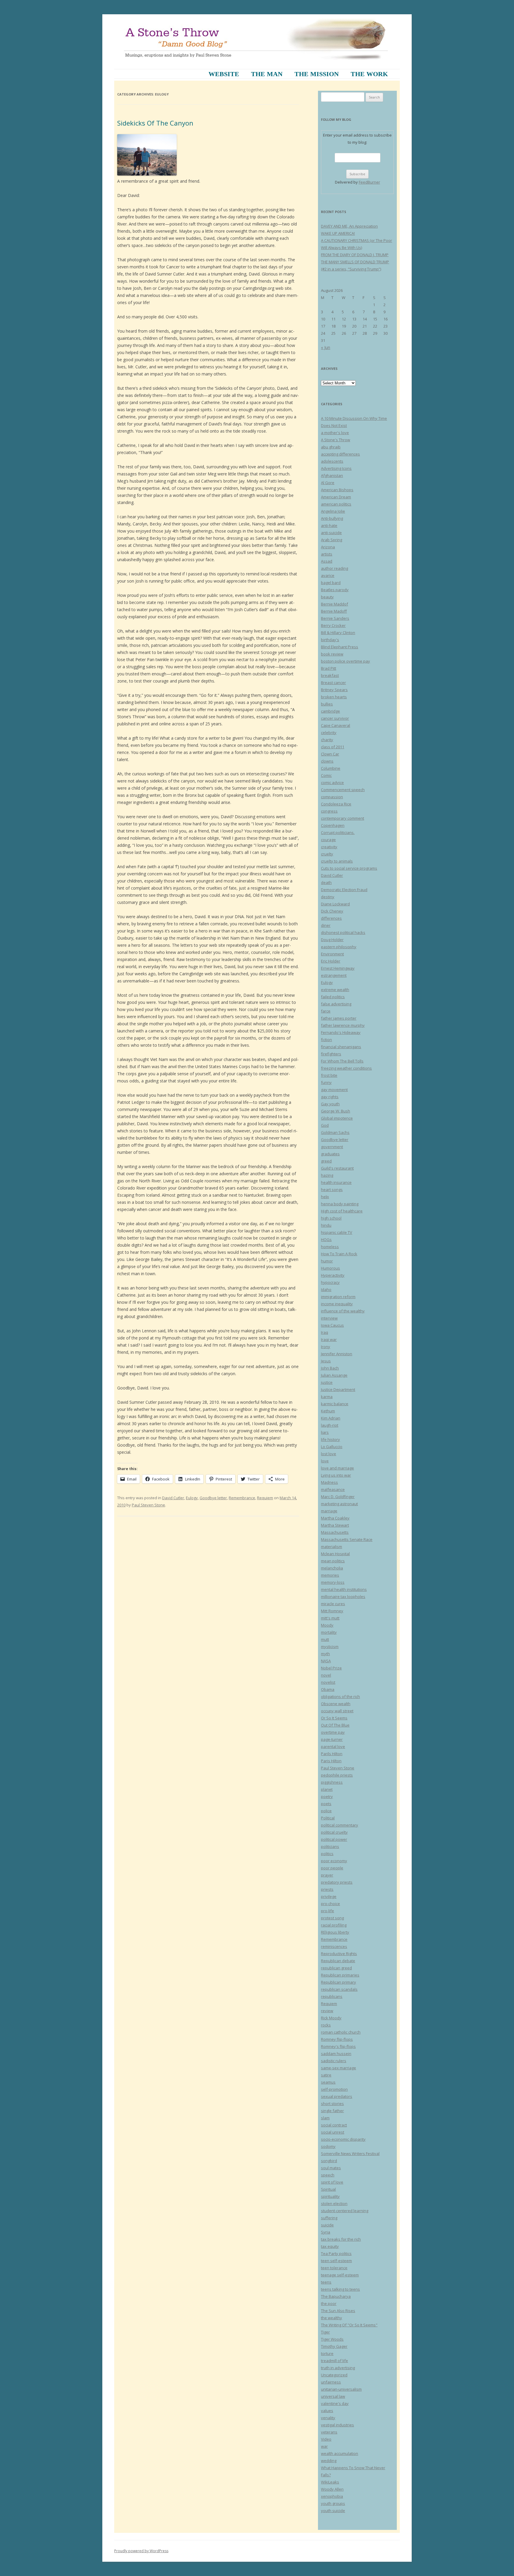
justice (327, 1382)
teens (326, 2282)
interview (329, 1318)
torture (327, 2353)
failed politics (333, 997)
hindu (326, 1225)
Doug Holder (332, 940)
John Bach (330, 1368)
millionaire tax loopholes (343, 1597)
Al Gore (328, 483)
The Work (369, 74)
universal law (333, 2396)
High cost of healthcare (342, 1211)
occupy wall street (337, 1711)
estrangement (334, 975)
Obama (328, 1689)
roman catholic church (341, 2032)
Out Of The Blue (335, 1725)
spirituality (330, 2196)
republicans (332, 1996)
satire (326, 2075)
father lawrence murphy (343, 1025)
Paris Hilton (331, 1761)
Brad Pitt (329, 668)
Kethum (328, 1411)
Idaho (326, 1289)
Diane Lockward (335, 904)
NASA (326, 1661)
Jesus (326, 1361)
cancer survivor (335, 718)
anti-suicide (331, 533)
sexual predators (337, 2096)
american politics (336, 504)
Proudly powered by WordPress (141, 2551)
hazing (327, 1175)
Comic (326, 775)
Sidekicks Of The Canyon (155, 123)
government (332, 1147)
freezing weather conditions (346, 1068)
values (327, 2411)
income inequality (337, 1304)
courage (328, 840)
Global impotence (337, 1118)
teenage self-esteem (340, 2275)
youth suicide (333, 2511)
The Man (267, 74)
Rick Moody (331, 2018)
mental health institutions (344, 1589)
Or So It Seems (334, 1718)
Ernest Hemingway (338, 968)
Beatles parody (335, 590)
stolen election (334, 2203)
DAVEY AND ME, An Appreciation (349, 226)
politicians (330, 1846)
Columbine (331, 768)
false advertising (336, 1004)
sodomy (328, 2146)
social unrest (333, 2132)
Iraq (325, 1332)
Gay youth (330, 1104)
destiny (328, 897)
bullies (327, 704)
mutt (325, 1639)
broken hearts (334, 697)
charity (327, 740)
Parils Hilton (332, 1754)
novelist (328, 1682)
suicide (327, 2225)
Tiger (325, 2332)
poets (326, 1804)
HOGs (326, 1240)
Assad (327, 561)
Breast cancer (333, 683)
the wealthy (332, 2318)
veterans (329, 2432)
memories (330, 1575)
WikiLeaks (330, 2482)
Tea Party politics (336, 2253)
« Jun (326, 347)
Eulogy (192, 1498)
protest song (332, 1918)
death (326, 882)
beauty (327, 597)
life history (330, 1439)
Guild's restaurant (337, 1168)
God (325, 1125)
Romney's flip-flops (338, 2046)
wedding (329, 2461)
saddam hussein (336, 2054)
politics (327, 1854)
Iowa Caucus (332, 1325)
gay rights (330, 1097)
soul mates (331, 2168)
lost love (329, 1454)
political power (334, 1839)
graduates (330, 1154)
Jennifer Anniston (337, 1354)
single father (332, 2111)
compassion (332, 797)
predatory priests (337, 1882)
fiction (326, 1040)
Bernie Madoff (334, 611)
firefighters (331, 1054)
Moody (327, 1625)
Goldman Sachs (335, 1132)
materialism (332, 1547)
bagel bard (331, 583)
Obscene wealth (336, 1704)
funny (326, 1082)
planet (327, 1789)
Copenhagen (333, 825)
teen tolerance (334, 2268)
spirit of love (332, 2182)
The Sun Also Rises (338, 2311)
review (327, 2011)
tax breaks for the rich (341, 2239)
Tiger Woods (332, 2339)
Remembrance (242, 1498)
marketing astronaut (339, 1504)
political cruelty (334, 1832)
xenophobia (332, 2496)
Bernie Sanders (335, 618)
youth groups (333, 2503)
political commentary (340, 1825)
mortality (329, 1632)
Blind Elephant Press (340, 647)
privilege (329, 1896)
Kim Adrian (331, 1418)
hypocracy (330, 1282)
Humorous (330, 1268)
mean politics (333, 1561)
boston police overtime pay (345, 661)
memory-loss (333, 1582)
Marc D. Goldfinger (338, 1497)
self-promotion (334, 2089)
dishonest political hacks (343, 932)
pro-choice (330, 1904)
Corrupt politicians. (338, 832)
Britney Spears (334, 690)
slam (325, 2118)
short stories (332, 2104)
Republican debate (338, 1961)
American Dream (336, 497)
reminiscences (334, 1946)
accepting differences (340, 454)
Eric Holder (331, 961)
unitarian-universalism (341, 2389)
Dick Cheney (332, 911)
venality (328, 2418)
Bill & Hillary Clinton (338, 633)
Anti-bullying (332, 518)
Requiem (265, 1498)
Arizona (328, 547)
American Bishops (337, 490)
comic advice (332, 782)
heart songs (332, 1190)
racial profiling (334, 1925)
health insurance (336, 1182)
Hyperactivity (333, 1275)
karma (327, 1397)
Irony (326, 1347)
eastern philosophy (339, 947)
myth (325, 1654)
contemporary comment (343, 818)
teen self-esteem (336, 2261)
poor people (332, 1868)
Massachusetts (335, 1532)
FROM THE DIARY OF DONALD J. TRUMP (355, 255)
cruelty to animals (337, 861)
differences (331, 918)
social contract (334, 2125)
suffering (329, 2218)
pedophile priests (337, 1775)
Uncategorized (334, 2375)
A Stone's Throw (336, 440)
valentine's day (335, 2403)
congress (329, 811)
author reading (334, 568)
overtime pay (333, 1732)
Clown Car (330, 754)
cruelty (327, 854)
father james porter (339, 1018)
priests (327, 1889)
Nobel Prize (331, 1668)
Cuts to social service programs (349, 868)
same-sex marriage (339, 2068)
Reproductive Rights (339, 1954)
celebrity (329, 733)
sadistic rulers (334, 2061)
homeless (330, 1247)
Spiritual (328, 2189)
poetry (327, 1796)
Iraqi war (329, 1339)
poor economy (334, 1861)
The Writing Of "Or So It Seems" (349, 2325)
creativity (329, 847)
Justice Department (338, 1389)
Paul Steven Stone (148, 1505)
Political (328, 1818)
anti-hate (329, 525)
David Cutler (173, 1498)
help (325, 1197)
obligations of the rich (340, 1697)
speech (328, 2175)
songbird (329, 2161)
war (324, 2446)
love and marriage (337, 1468)
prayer (327, 1875)
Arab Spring (332, 540)
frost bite (329, 1075)
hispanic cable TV (337, 1232)
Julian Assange (334, 1375)
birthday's (330, 640)
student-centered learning (345, 2211)
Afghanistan (332, 475)
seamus (328, 2082)
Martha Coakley (335, 1518)
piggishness (332, 1782)
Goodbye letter (213, 1498)
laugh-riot (330, 1425)
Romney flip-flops (337, 2039)
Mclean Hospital (335, 1554)
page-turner (332, 1739)
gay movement (334, 1090)
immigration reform (338, 1297)
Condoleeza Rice (336, 804)
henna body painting (340, 1204)
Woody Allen (332, 2489)
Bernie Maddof (334, 604)
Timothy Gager (334, 2346)
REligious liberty (335, 1932)
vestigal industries (337, 2425)
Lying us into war (336, 1475)
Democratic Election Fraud (344, 890)
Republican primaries (340, 1975)
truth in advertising (338, 2368)
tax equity (330, 2246)
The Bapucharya (336, 2296)
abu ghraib (331, 447)
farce (326, 1011)
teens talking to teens (340, 2289)
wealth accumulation (340, 2453)
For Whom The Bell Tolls (342, 1061)
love (325, 1461)
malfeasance (333, 1489)
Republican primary (339, 1982)
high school (331, 1218)
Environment (332, 954)
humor (327, 1261)
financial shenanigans (341, 1047)
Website (224, 74)
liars (325, 1432)
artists (327, 554)
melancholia (332, 1568)
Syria (326, 2232)
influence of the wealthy (343, 1311)
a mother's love (335, 433)
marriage (329, 1511)
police (326, 1811)
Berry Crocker (333, 625)
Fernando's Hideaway (341, 1032)
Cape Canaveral (336, 725)
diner (326, 925)
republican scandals (339, 1989)
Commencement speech (343, 790)
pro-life (327, 1911)
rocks (326, 2025)
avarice (328, 575)
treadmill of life (334, 2361)
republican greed (336, 1968)
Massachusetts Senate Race (347, 1539)
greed (326, 1161)
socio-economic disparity (343, 2139)
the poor (329, 2303)
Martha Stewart (335, 1525)
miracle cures (333, 1604)
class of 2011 (333, 747)
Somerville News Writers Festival (350, 2154)
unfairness (331, 2382)
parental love (333, 1746)
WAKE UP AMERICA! (338, 233)
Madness (329, 1482)
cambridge (330, 711)
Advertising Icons (336, 468)
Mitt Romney (332, 1611)
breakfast (330, 675)
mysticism (330, 1647)
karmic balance (335, 1404)
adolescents (332, 461)
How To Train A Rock (339, 1254)
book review (332, 654)
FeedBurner (369, 182)
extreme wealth (335, 990)
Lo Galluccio (332, 1447)
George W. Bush (336, 1111)
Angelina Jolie (333, 511)
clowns (327, 761)
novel (326, 1675)
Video (326, 2439)
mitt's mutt (330, 1618)
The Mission (317, 74)
